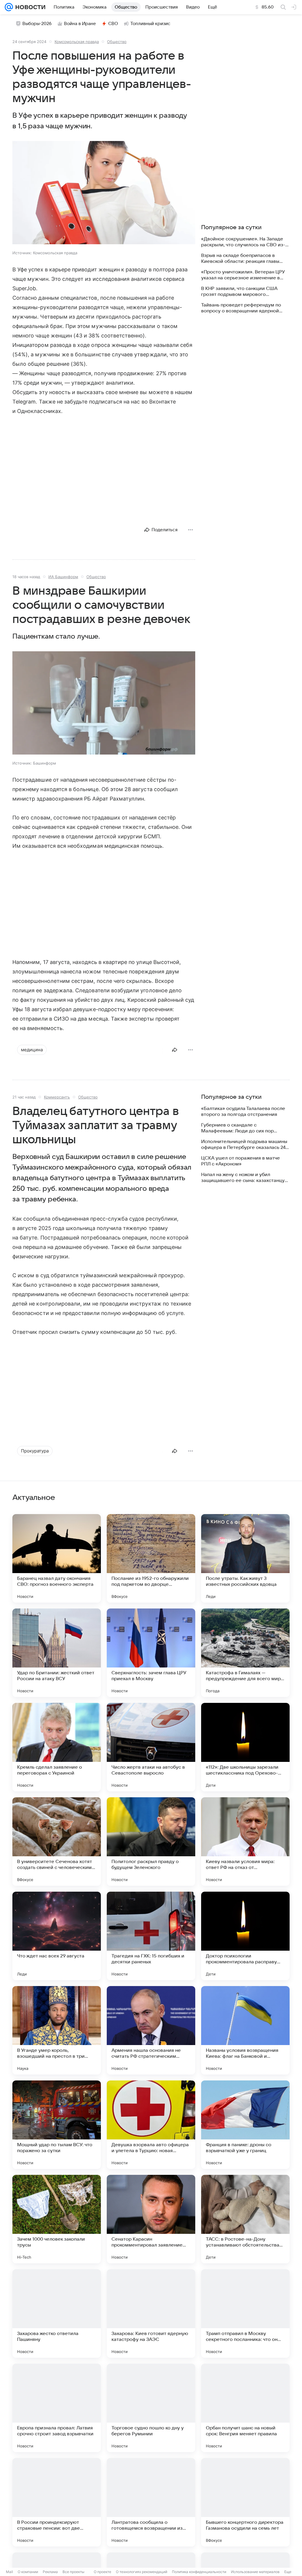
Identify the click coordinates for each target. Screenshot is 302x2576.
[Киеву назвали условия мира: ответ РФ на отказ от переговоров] (245, 1842)
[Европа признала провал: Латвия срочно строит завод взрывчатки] (57, 2408)
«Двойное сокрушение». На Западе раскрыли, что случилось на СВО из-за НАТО (243, 242)
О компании (28, 2572)
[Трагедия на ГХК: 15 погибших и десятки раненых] (151, 1936)
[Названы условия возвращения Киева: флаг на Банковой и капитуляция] (245, 2030)
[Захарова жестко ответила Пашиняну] (57, 2313)
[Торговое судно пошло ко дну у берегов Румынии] (151, 2408)
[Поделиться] (175, 1050)
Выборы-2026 (37, 24)
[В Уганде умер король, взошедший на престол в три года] (57, 2030)
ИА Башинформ (63, 577)
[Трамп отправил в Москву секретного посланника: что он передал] (245, 2313)
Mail (9, 2572)
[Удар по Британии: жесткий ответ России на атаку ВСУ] (57, 1653)
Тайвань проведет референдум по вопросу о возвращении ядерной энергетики (241, 308)
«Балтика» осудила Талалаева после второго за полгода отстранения (243, 1111)
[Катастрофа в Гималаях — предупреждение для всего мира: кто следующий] (245, 1653)
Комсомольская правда (77, 42)
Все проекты (73, 2572)
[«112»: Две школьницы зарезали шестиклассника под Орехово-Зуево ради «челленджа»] (245, 1747)
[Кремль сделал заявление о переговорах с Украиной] (57, 1747)
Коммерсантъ (57, 1097)
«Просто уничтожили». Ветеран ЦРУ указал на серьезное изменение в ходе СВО (243, 275)
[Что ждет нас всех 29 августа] (57, 1936)
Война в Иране (80, 24)
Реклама (50, 2572)
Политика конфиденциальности (199, 2572)
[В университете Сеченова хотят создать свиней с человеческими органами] (57, 1842)
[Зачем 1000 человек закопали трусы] (57, 2219)
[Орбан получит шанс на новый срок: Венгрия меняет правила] (245, 2408)
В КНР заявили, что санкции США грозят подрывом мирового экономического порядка (239, 292)
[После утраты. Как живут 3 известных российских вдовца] (245, 1558)
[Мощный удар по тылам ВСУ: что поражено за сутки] (57, 2125)
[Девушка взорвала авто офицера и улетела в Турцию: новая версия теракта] (151, 2125)
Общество (117, 42)
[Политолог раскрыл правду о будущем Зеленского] (151, 1842)
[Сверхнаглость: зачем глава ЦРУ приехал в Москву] (151, 1653)
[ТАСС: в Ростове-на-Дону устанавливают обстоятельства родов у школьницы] (245, 2219)
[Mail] (9, 7)
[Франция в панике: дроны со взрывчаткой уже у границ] (245, 2125)
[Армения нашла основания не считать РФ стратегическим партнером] (151, 2030)
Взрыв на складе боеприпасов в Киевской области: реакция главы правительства (240, 259)
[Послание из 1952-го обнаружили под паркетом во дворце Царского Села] (151, 1558)
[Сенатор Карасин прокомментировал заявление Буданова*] (151, 2219)
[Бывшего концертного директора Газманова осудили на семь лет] (245, 2502)
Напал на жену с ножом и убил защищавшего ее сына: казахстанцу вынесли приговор (243, 1178)
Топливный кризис (150, 24)
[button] (104, 193)
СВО (113, 24)
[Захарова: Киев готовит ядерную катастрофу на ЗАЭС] (151, 2313)
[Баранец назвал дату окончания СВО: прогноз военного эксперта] (57, 1558)
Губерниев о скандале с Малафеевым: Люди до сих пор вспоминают (237, 1128)
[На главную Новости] (29, 7)
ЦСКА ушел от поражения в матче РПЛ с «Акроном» (241, 1161)
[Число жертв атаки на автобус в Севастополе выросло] (151, 1747)
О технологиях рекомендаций (142, 2572)
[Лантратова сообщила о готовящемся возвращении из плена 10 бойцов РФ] (151, 2502)
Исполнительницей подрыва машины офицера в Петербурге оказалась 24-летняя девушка (244, 1145)
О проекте (102, 2572)
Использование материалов (255, 2572)
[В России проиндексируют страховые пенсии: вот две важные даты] (57, 2502)
